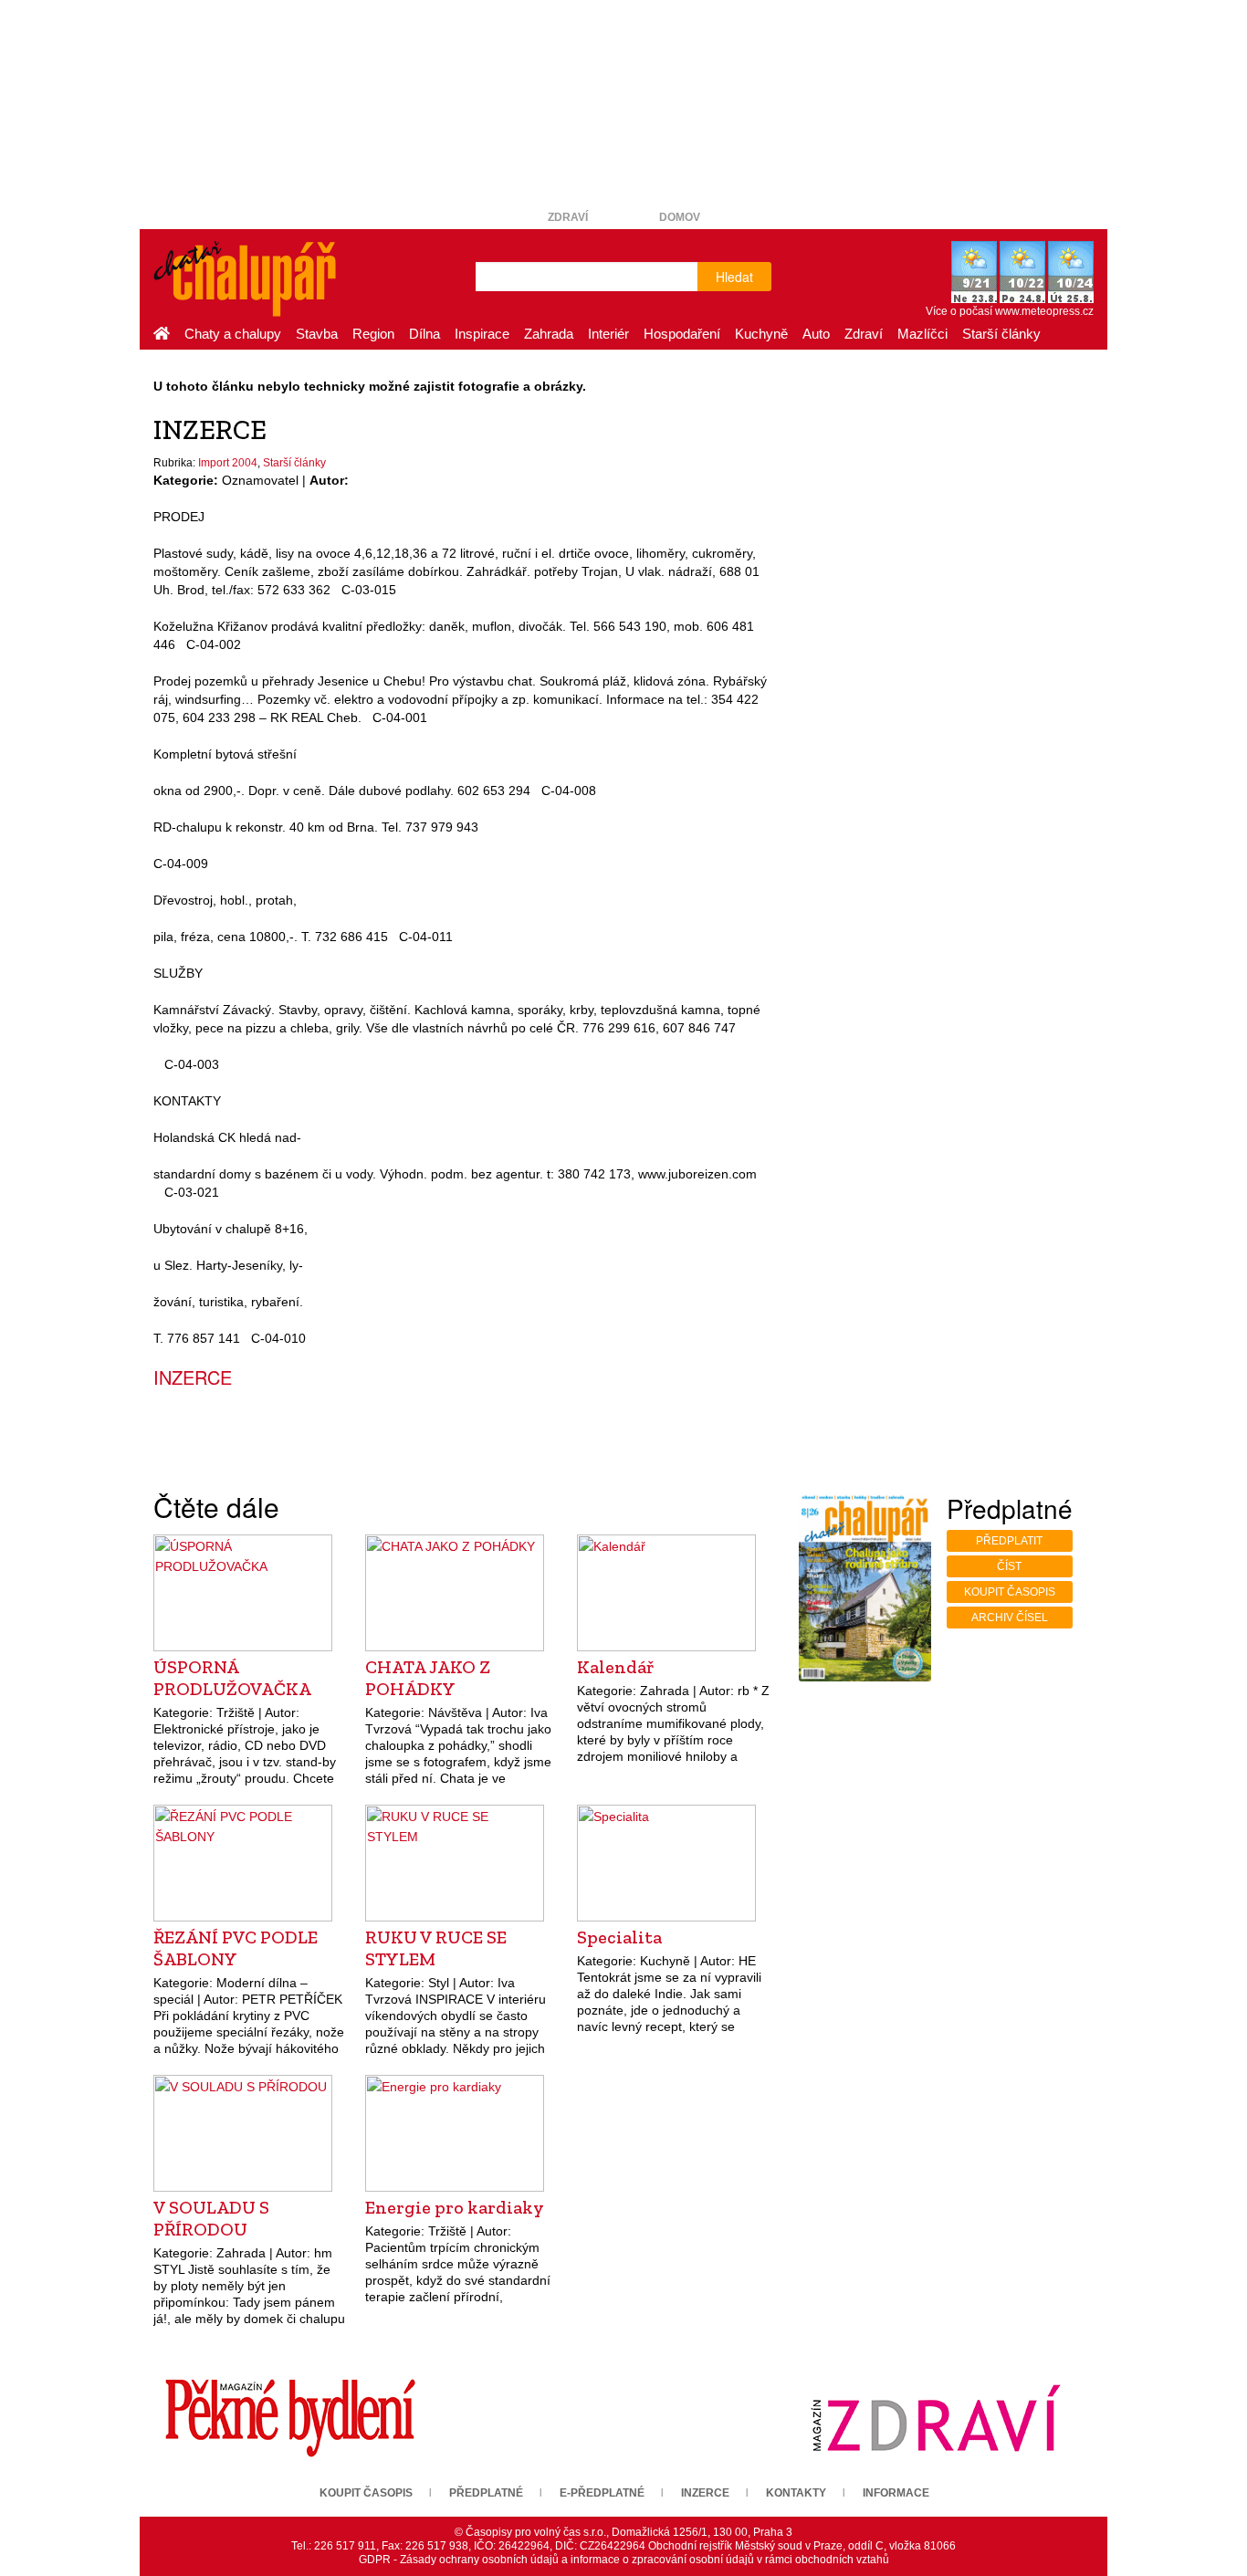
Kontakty (796, 2493)
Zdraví (568, 217)
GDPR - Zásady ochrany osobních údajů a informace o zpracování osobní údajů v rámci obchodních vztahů (624, 2560)
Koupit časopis (1010, 1592)
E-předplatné (602, 2493)
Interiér (608, 334)
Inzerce (705, 2493)
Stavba (317, 334)
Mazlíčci (922, 334)
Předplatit (1009, 1541)
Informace (896, 2493)
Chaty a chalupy (233, 334)
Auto (816, 334)
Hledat (734, 277)
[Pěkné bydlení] (290, 2417)
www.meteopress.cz (1044, 311)
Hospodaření (682, 334)
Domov (680, 217)
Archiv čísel (1010, 1618)
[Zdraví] (936, 2417)
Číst (1009, 1566)
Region (373, 334)
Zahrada (549, 334)
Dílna (424, 334)
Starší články (1001, 334)
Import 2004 (228, 463)
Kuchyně (761, 334)
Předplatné (486, 2493)
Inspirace (482, 334)
